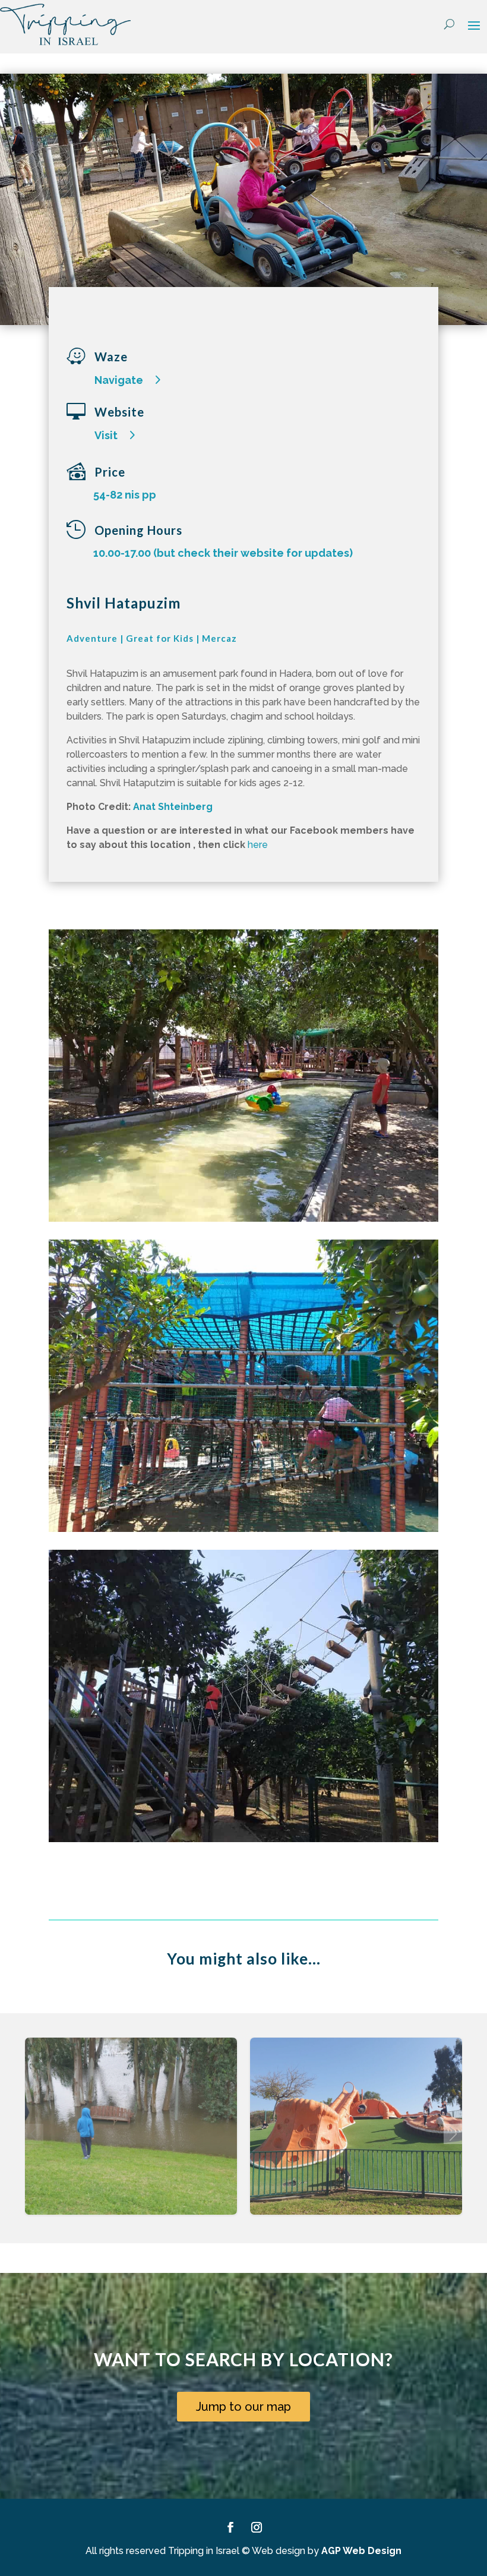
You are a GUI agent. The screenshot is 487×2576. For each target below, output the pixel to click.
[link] (65, 24)
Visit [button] (106, 435)
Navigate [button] (119, 380)
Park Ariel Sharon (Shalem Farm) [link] (356, 2138)
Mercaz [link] (219, 638)
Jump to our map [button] (243, 2407)
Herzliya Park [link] (131, 2138)
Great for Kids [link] (160, 638)
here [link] (258, 845)
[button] (474, 25)
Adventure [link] (92, 638)
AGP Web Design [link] (361, 2551)
